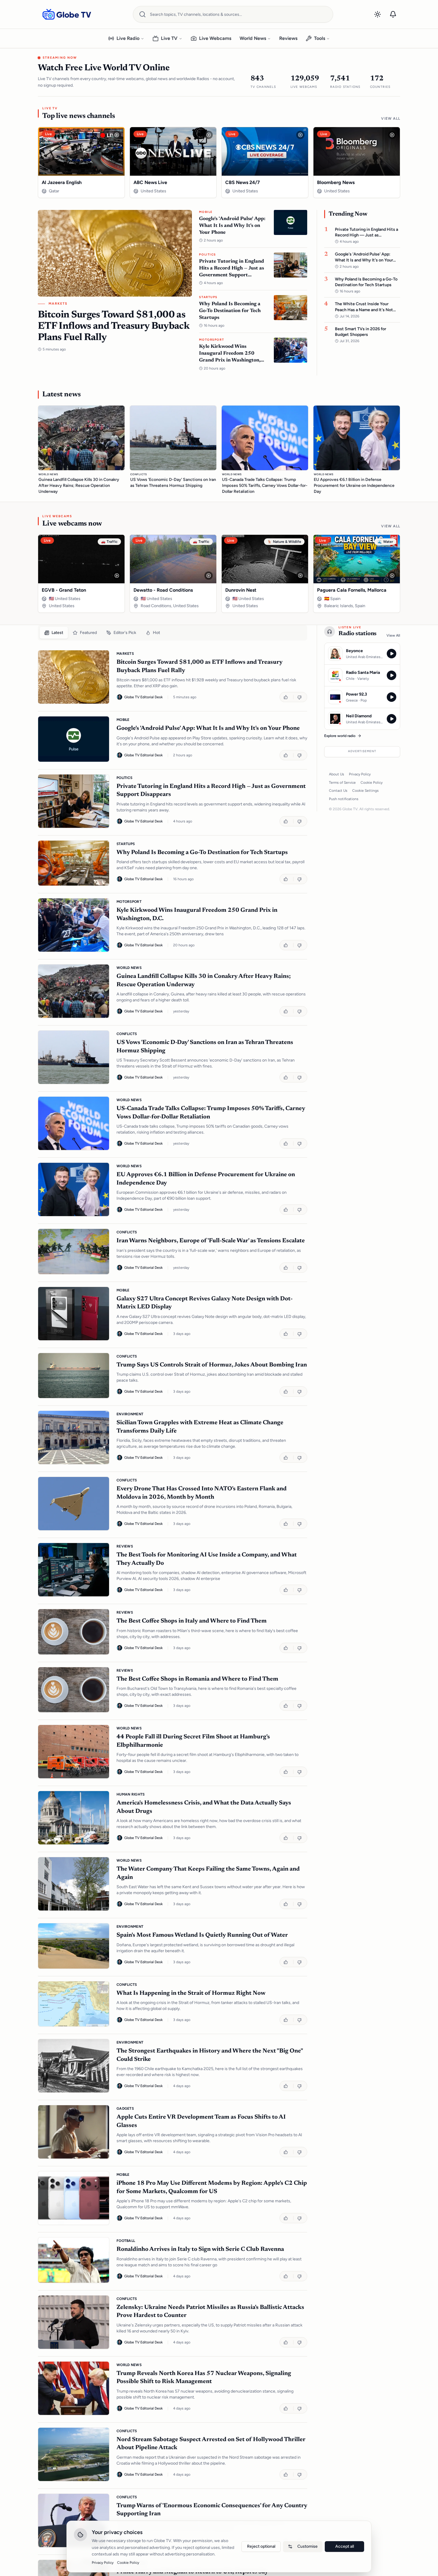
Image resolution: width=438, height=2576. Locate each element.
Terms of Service (342, 783)
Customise (307, 2546)
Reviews (288, 38)
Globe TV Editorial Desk (143, 697)
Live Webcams (215, 38)
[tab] (54, 633)
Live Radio (128, 38)
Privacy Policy (360, 774)
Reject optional (261, 2546)
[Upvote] (286, 697)
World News (253, 38)
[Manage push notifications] (393, 14)
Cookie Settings (365, 791)
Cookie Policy (372, 783)
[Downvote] (300, 697)
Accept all (345, 2546)
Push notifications (344, 799)
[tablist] (173, 633)
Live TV (169, 38)
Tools (320, 38)
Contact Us (338, 791)
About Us (337, 774)
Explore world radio (340, 736)
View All (391, 119)
